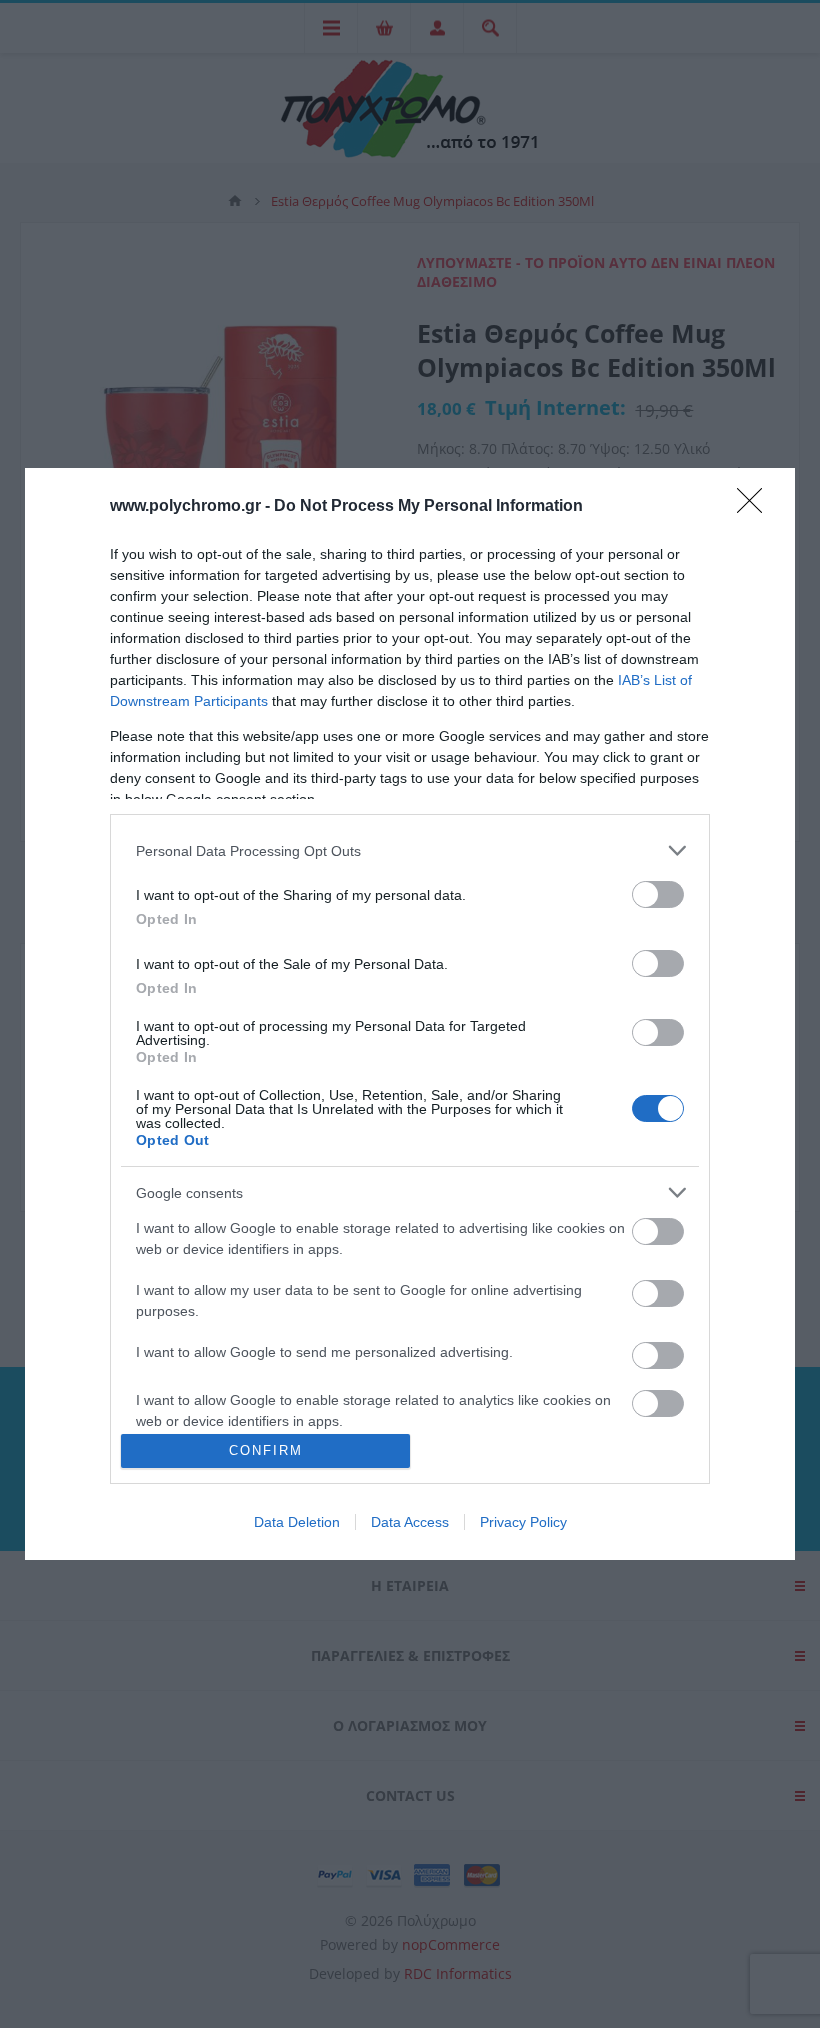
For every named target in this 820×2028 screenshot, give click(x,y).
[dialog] (410, 1013)
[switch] (658, 894)
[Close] (756, 507)
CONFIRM (266, 1450)
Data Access (410, 1522)
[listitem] (410, 850)
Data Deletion (297, 1522)
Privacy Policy (523, 1522)
